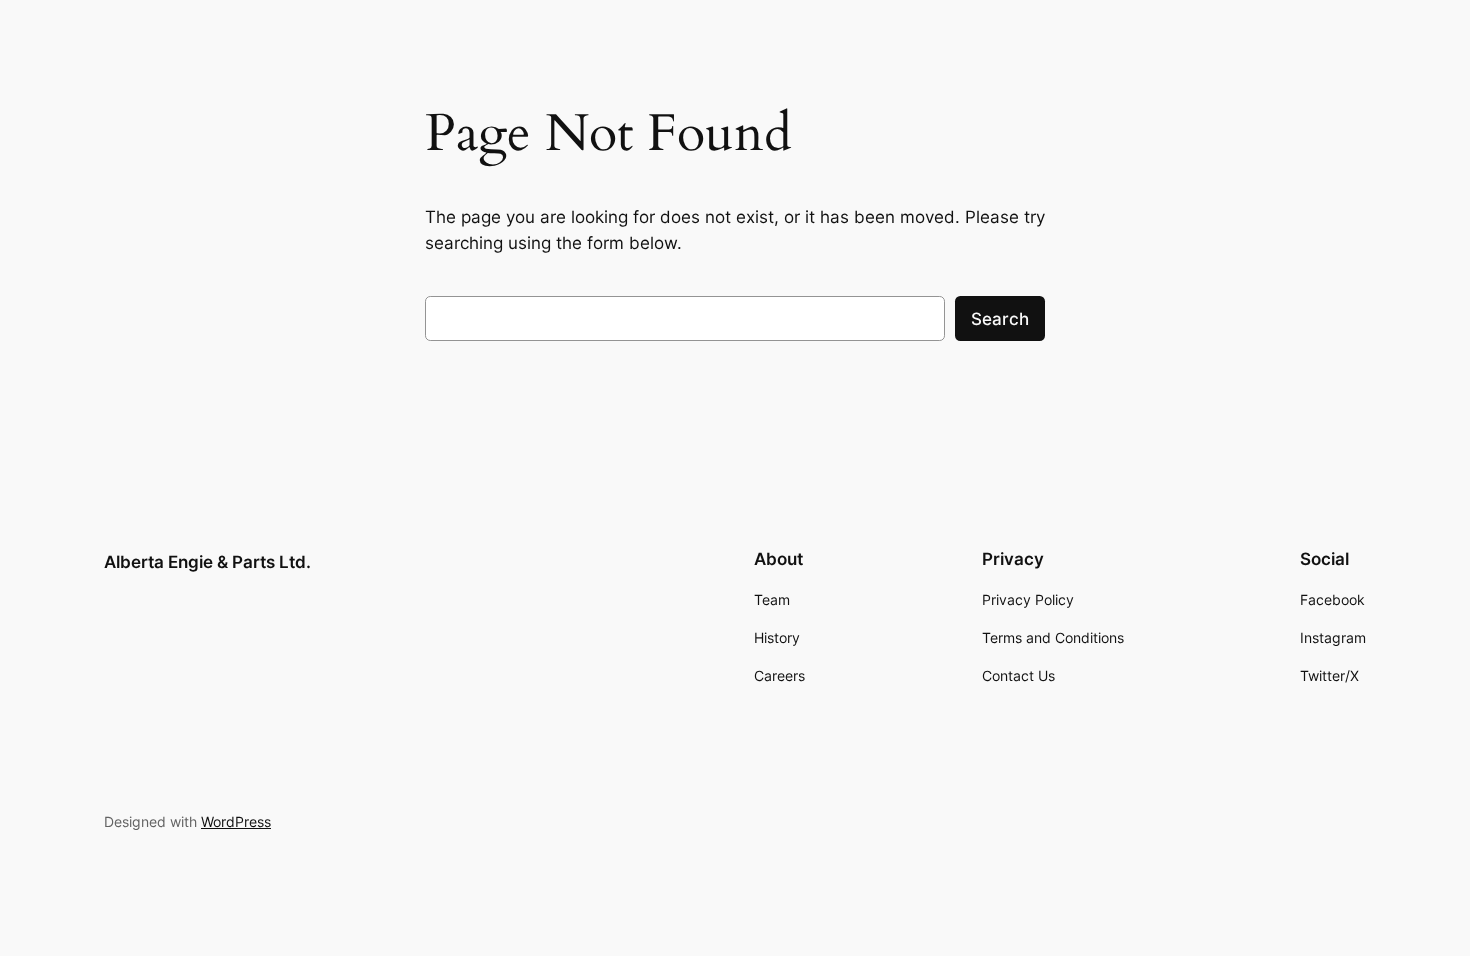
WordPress (236, 821)
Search (1000, 319)
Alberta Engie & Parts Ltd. (207, 562)
